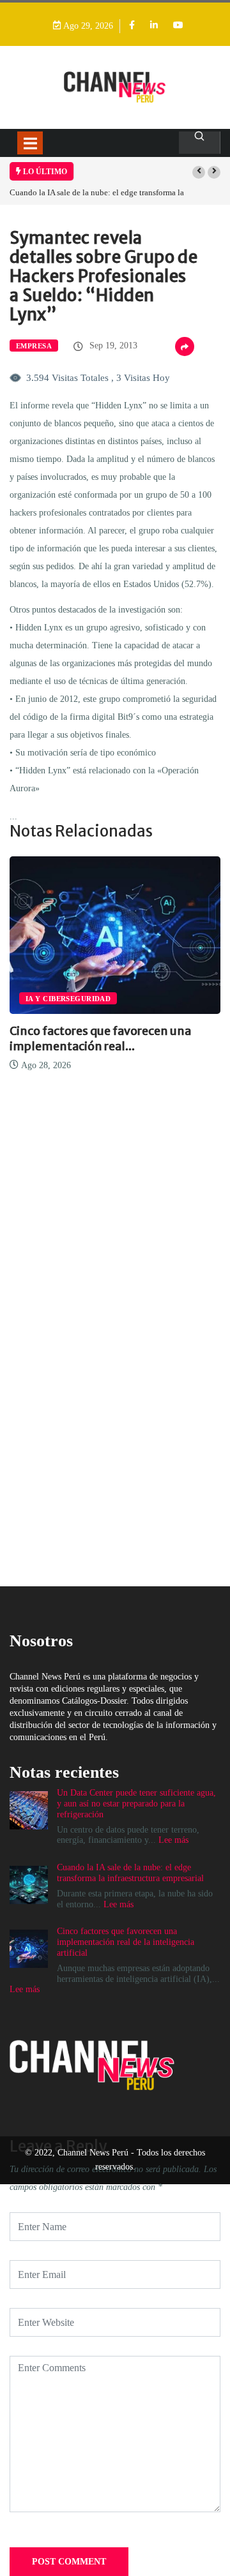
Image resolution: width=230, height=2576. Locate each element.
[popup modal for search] (200, 143)
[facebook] (132, 26)
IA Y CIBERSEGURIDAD (68, 999)
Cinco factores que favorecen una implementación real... (100, 1039)
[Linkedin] (154, 26)
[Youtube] (178, 26)
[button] (199, 172)
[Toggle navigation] (30, 143)
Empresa (34, 346)
